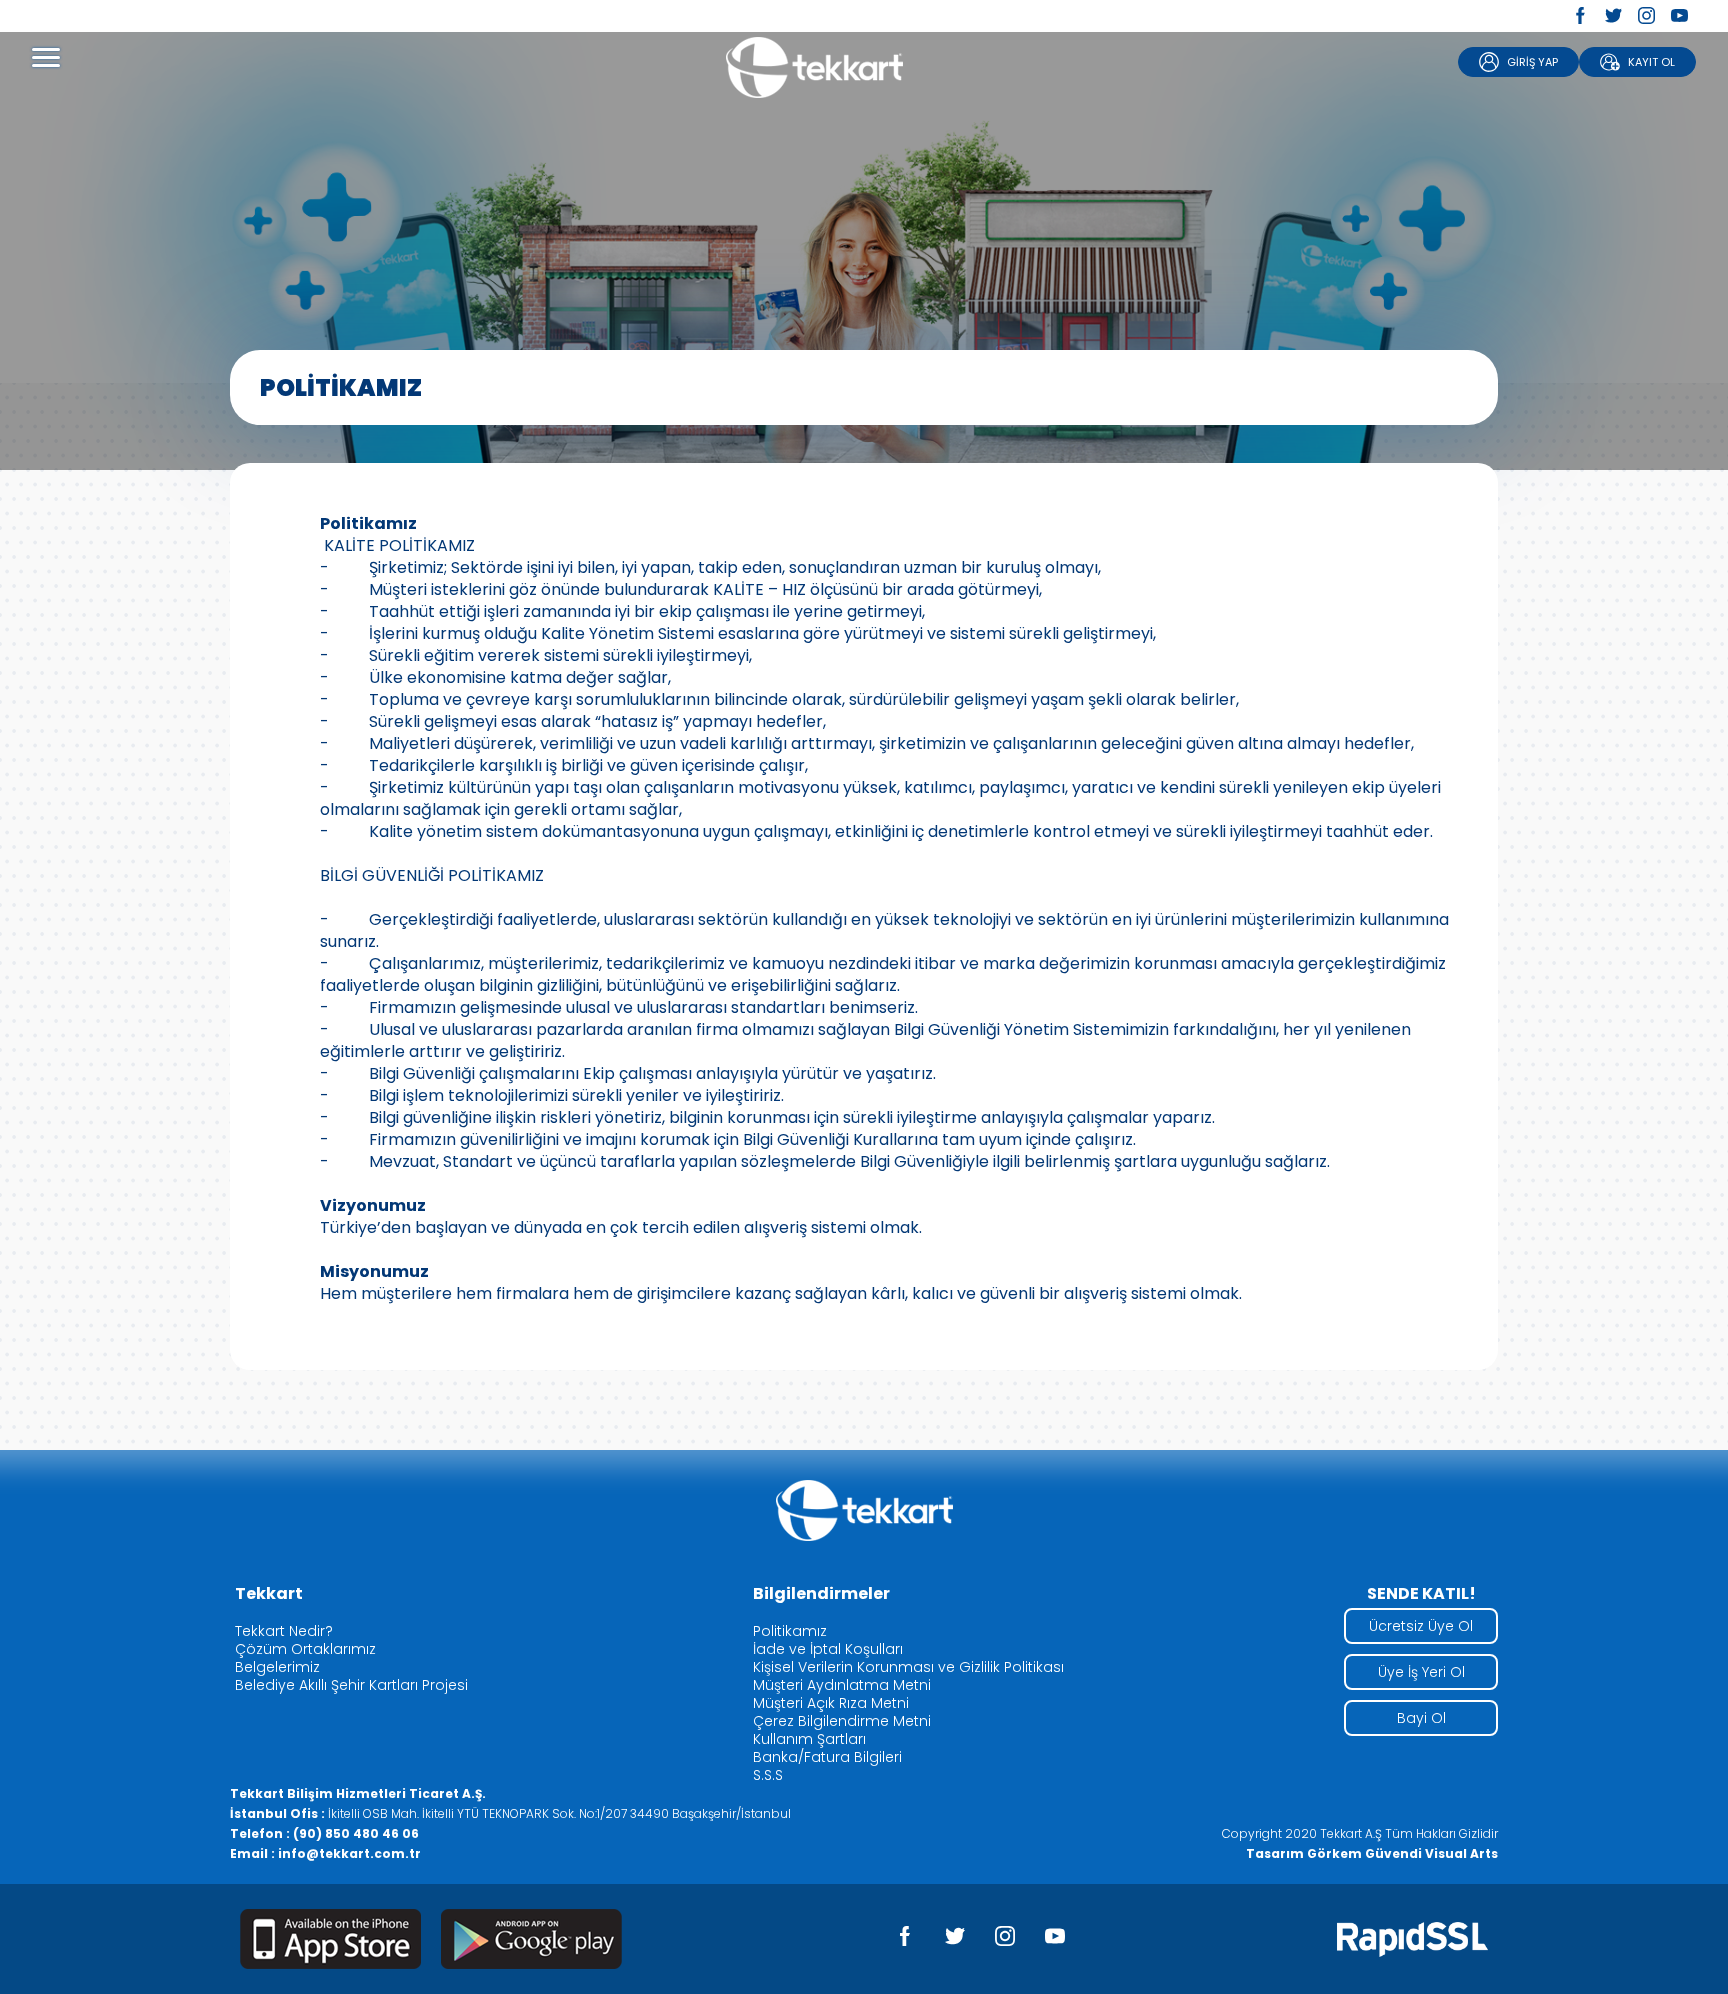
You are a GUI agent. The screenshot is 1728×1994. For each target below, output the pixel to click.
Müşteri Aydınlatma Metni (842, 1685)
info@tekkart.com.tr (349, 1853)
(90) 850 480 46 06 (356, 1833)
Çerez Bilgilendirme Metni (842, 1721)
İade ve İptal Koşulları (828, 1649)
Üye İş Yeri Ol (1421, 1672)
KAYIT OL (1651, 62)
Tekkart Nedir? (284, 1631)
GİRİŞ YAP (1532, 62)
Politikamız (790, 1631)
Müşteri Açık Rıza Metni (831, 1703)
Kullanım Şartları (809, 1739)
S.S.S (768, 1775)
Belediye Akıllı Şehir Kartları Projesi (351, 1685)
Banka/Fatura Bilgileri (827, 1757)
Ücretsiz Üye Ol (1421, 1626)
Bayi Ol (1421, 1718)
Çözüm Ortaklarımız (305, 1649)
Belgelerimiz (277, 1667)
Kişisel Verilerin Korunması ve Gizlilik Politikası (908, 1667)
